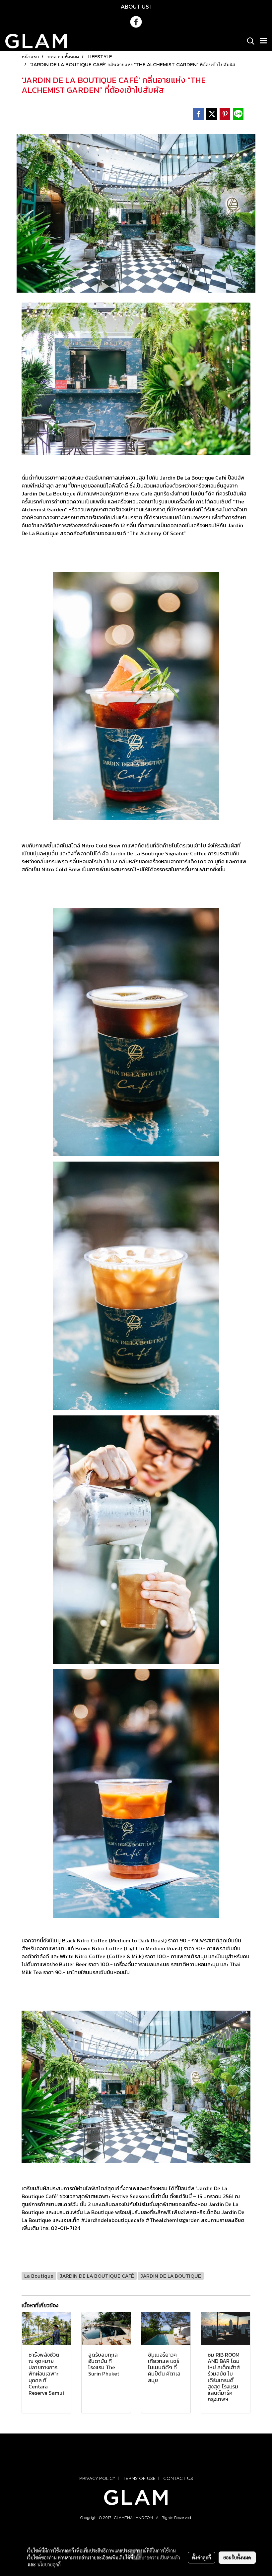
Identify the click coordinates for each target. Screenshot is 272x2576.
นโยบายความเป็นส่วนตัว (157, 2557)
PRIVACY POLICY (97, 2478)
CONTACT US (178, 2478)
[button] (248, 41)
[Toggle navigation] (263, 41)
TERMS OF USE (139, 2478)
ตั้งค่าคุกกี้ (202, 2557)
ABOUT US (135, 6)
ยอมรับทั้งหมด (237, 2557)
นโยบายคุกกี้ (49, 2564)
